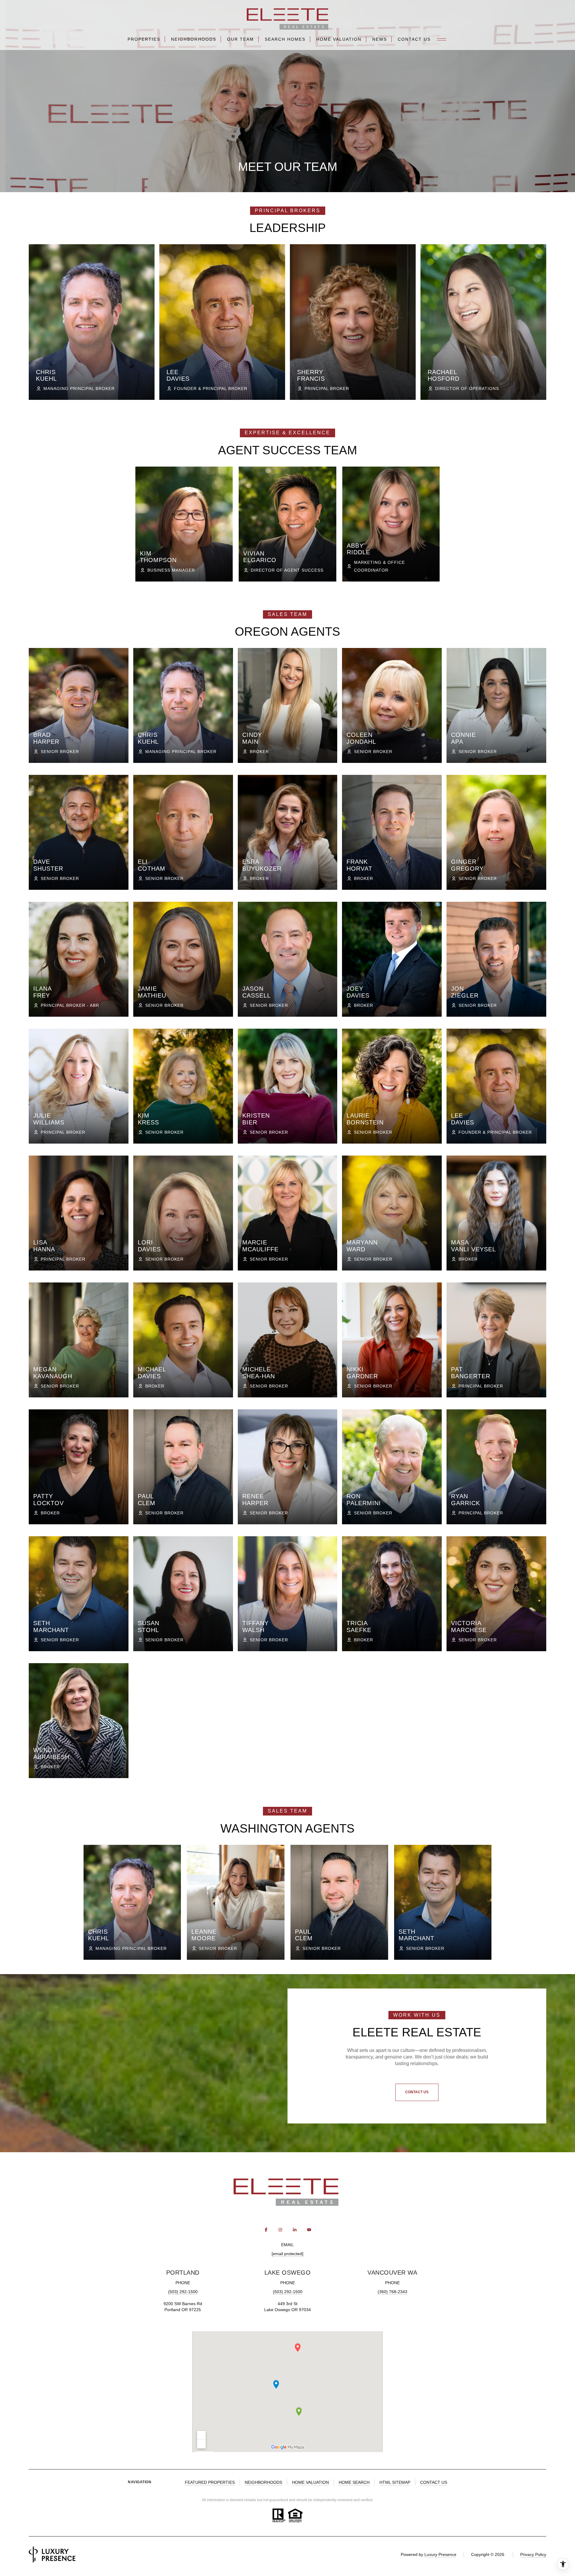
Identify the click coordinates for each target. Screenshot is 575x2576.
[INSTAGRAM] (280, 2230)
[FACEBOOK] (266, 2230)
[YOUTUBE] (309, 2230)
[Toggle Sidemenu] (442, 39)
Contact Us (414, 39)
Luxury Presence (440, 2554)
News (380, 39)
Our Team (240, 39)
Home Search (354, 2482)
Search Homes (285, 39)
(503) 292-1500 (183, 2292)
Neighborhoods (194, 39)
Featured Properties (210, 2482)
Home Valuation (339, 39)
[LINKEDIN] (295, 2230)
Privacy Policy (533, 2554)
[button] (417, 2092)
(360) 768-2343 (392, 2292)
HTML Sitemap (395, 2482)
